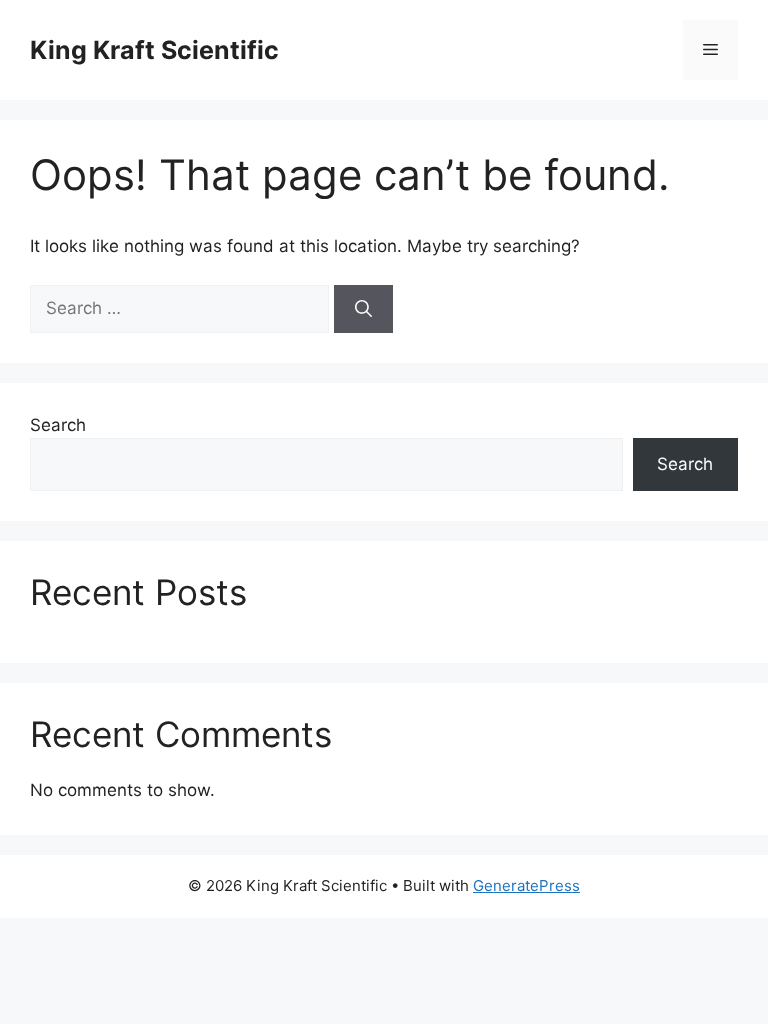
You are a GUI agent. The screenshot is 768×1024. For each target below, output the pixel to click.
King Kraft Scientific (154, 50)
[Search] (363, 309)
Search (58, 425)
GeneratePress (526, 885)
